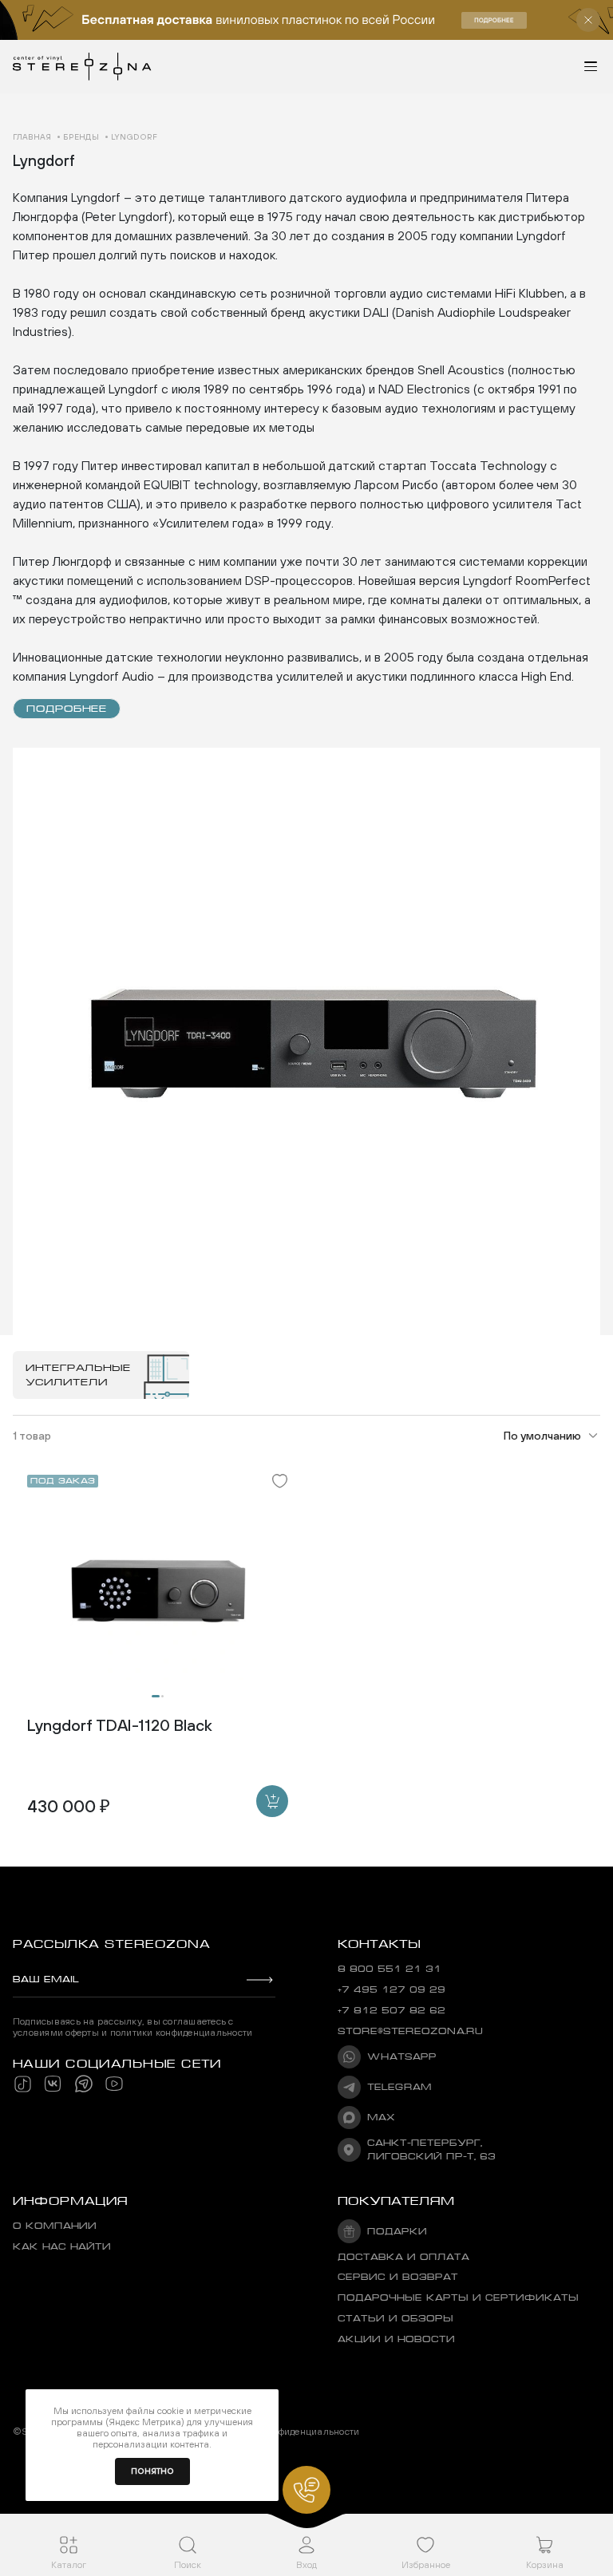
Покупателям (396, 2201)
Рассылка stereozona (111, 1944)
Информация (70, 2201)
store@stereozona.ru (410, 2031)
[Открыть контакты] (306, 2490)
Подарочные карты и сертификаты (458, 2298)
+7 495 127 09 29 (392, 1990)
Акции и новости (396, 2339)
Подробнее (67, 709)
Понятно (152, 2471)
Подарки (397, 2232)
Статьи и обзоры (395, 2319)
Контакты (379, 1944)
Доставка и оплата (403, 2257)
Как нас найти (62, 2247)
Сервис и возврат (398, 2277)
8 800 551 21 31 (390, 1969)
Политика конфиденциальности (288, 2432)
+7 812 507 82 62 (392, 2011)
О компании (55, 2226)
